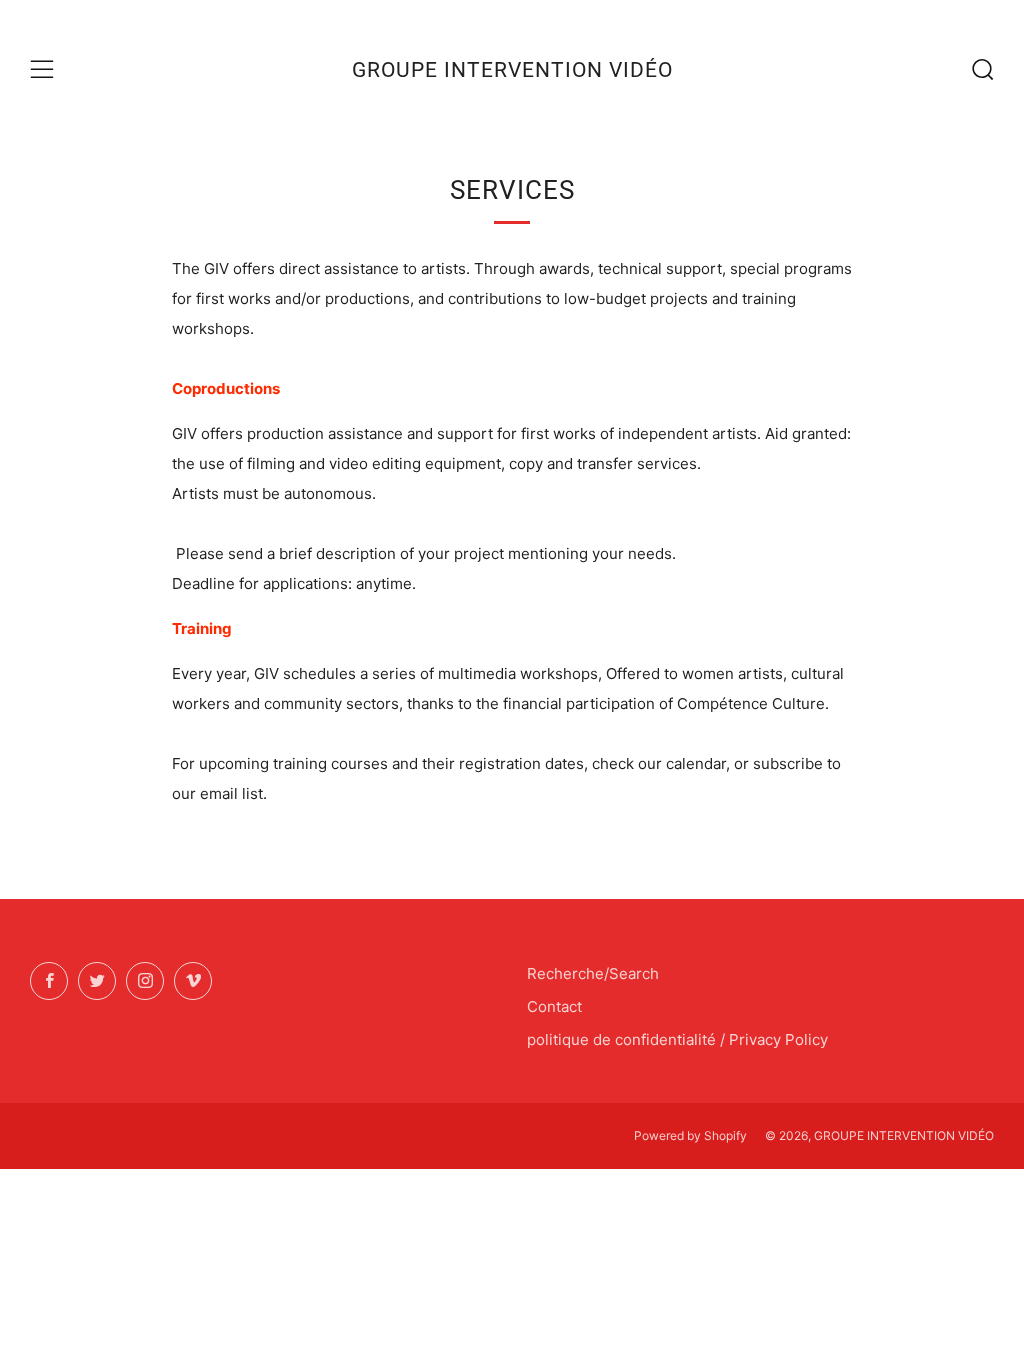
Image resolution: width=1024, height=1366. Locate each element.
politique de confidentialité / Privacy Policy (677, 1039)
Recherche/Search (593, 973)
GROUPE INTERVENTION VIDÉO (512, 70)
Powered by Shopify (690, 1135)
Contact (554, 1006)
